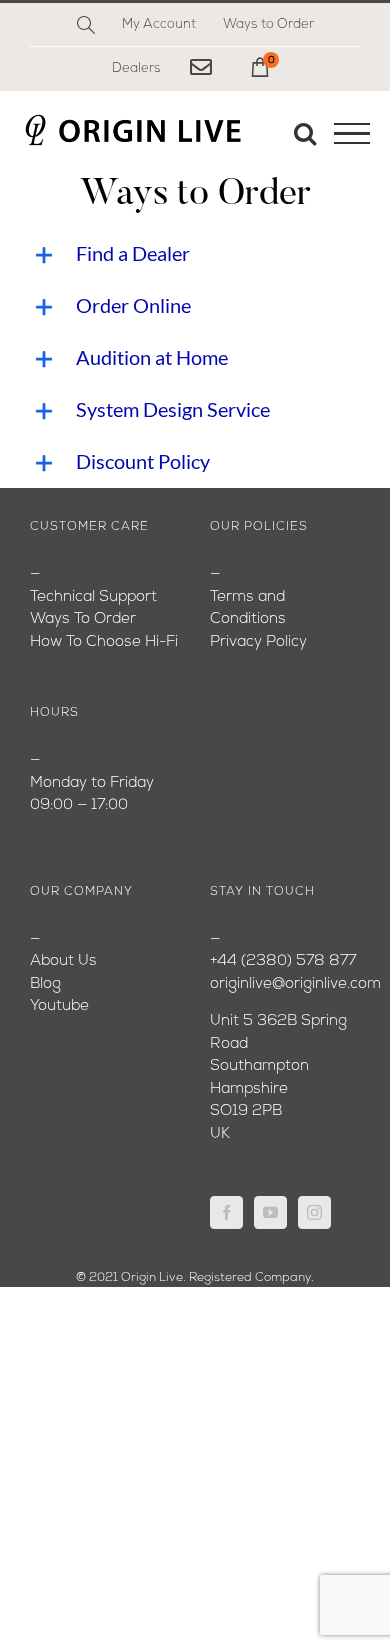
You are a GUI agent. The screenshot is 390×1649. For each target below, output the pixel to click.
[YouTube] (270, 1212)
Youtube (59, 1006)
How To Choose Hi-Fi (104, 642)
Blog (45, 984)
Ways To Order (83, 619)
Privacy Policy (258, 642)
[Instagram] (314, 1212)
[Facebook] (226, 1212)
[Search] (86, 25)
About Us (63, 961)
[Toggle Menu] (352, 134)
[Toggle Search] (305, 133)
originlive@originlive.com (295, 984)
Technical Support (93, 597)
